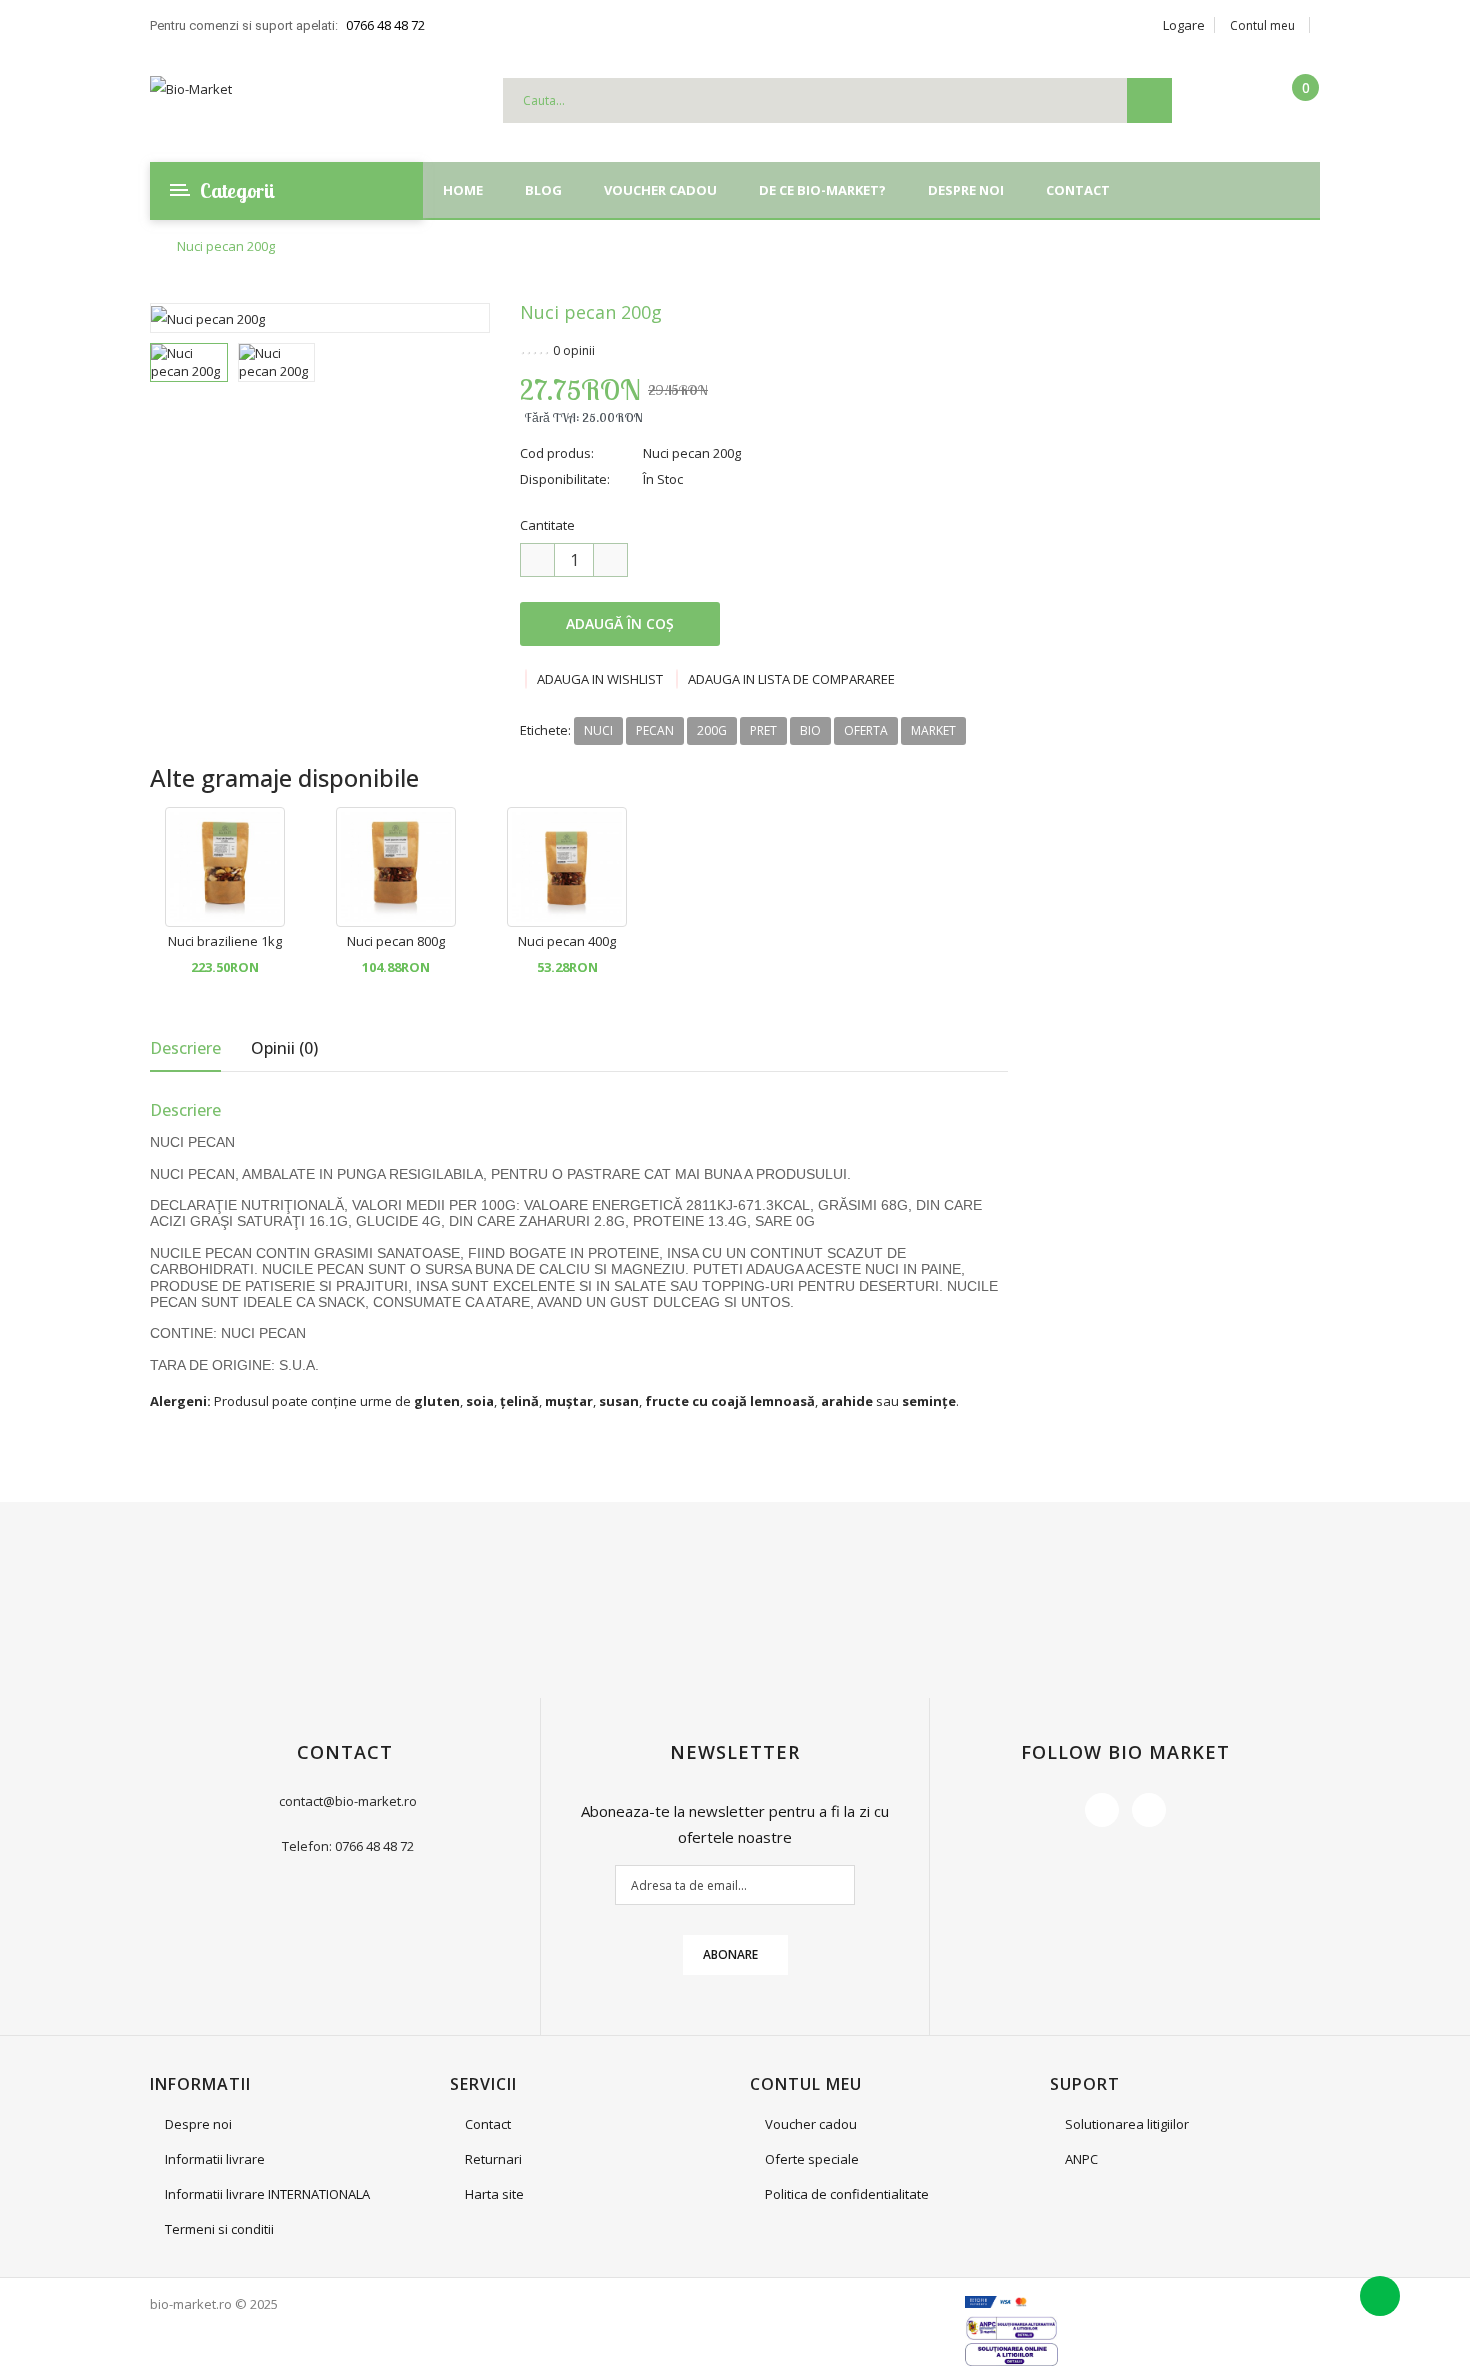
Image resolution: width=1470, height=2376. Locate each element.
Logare (1184, 25)
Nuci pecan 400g (567, 941)
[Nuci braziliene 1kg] (225, 865)
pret (763, 730)
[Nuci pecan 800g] (396, 865)
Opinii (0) (284, 1048)
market (933, 730)
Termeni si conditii (219, 2229)
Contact (488, 2124)
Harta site (494, 2194)
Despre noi (198, 2124)
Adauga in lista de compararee (791, 679)
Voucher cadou (811, 2124)
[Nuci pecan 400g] (567, 865)
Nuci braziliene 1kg (225, 941)
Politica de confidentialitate (847, 2194)
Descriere (185, 1048)
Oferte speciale (812, 2159)
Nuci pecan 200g (226, 246)
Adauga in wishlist (600, 679)
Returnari (493, 2159)
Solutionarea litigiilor (1127, 2124)
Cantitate (547, 525)
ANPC (1081, 2159)
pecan (655, 730)
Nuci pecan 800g (396, 941)
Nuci (598, 730)
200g (712, 730)
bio (810, 730)
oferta (866, 730)
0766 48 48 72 (385, 25)
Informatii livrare (215, 2159)
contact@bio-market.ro (348, 1801)
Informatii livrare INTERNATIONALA (267, 2194)
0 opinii (574, 350)
